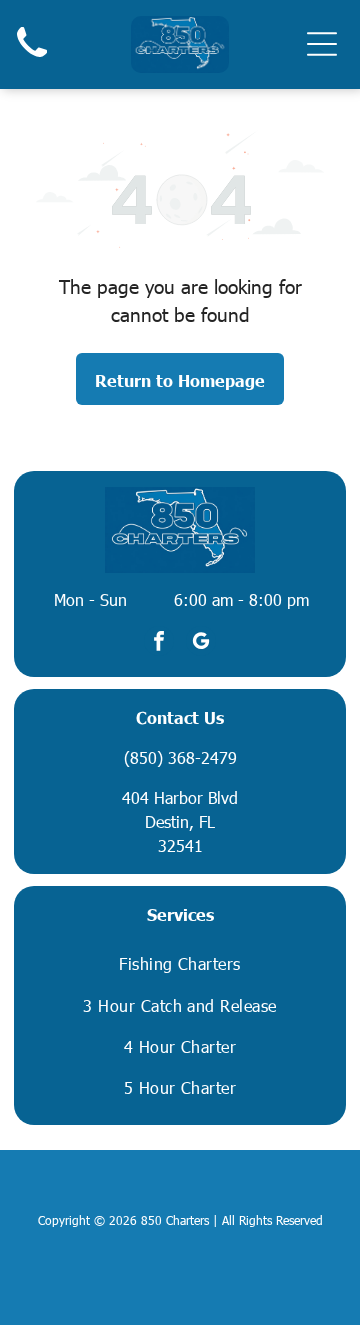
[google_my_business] (201, 643)
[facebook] (159, 643)
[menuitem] (179, 963)
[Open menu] (322, 44)
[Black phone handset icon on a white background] (32, 60)
